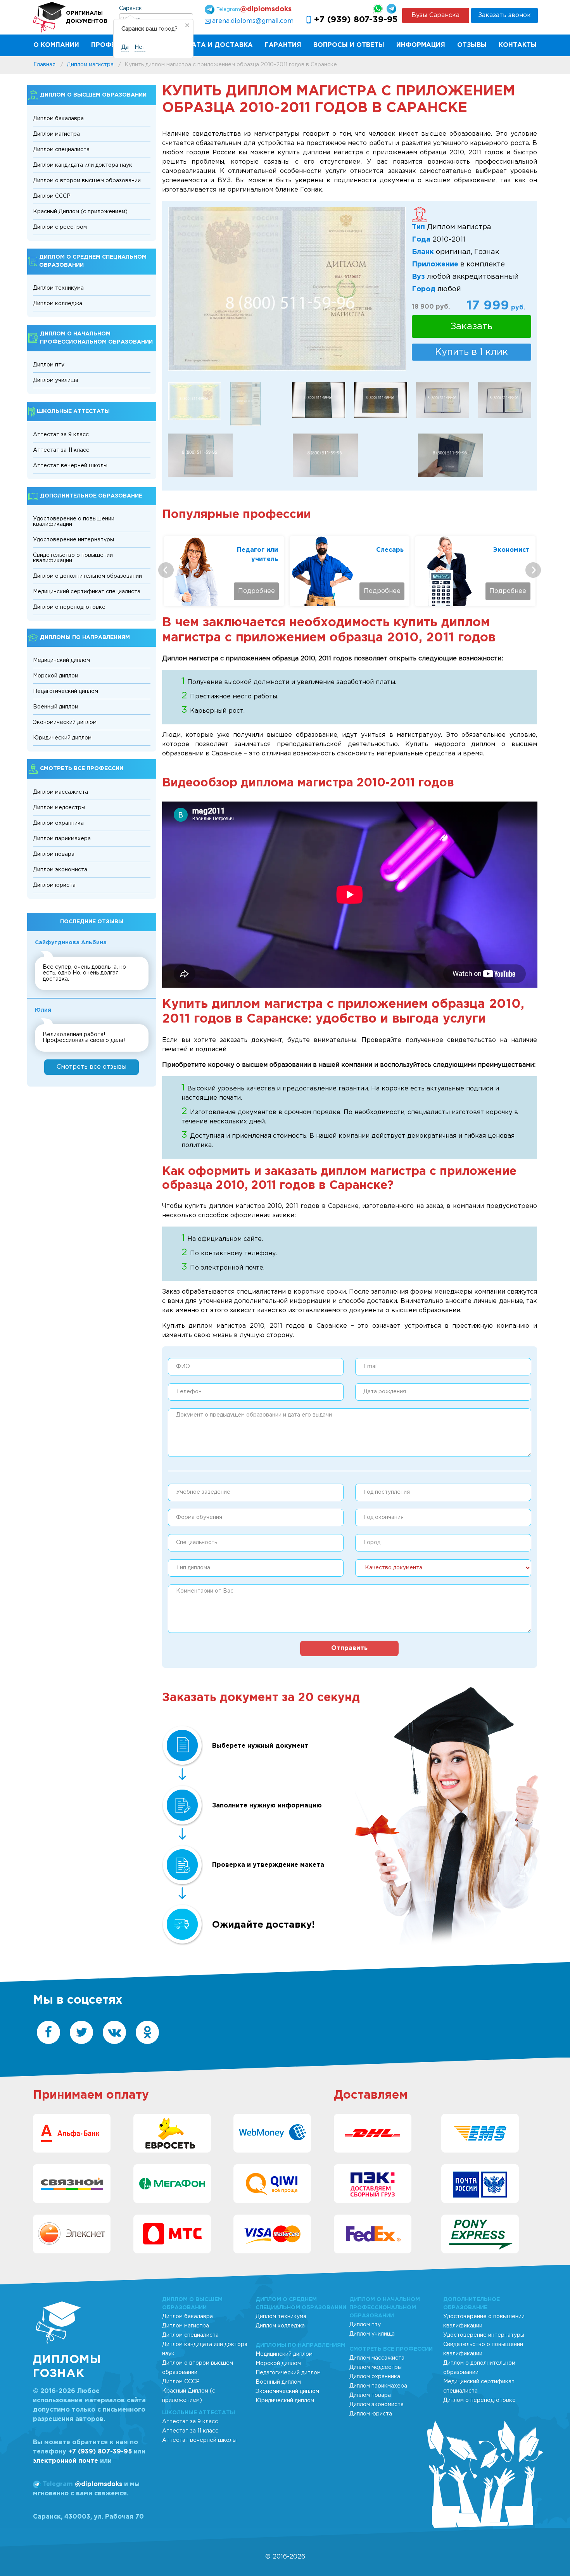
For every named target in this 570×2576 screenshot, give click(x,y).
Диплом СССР (52, 196)
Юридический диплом (62, 738)
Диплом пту (49, 365)
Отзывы (472, 45)
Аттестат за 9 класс (61, 435)
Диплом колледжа (58, 304)
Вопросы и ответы (349, 45)
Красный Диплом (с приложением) (80, 212)
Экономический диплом (65, 722)
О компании (56, 45)
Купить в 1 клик (472, 352)
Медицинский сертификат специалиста (87, 592)
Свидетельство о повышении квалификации (73, 558)
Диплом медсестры (59, 808)
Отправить (349, 1648)
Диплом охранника (58, 823)
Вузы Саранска (435, 15)
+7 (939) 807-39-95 (356, 20)
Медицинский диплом (61, 660)
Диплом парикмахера (62, 839)
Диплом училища (56, 380)
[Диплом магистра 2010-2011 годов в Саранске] (443, 400)
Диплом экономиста (60, 870)
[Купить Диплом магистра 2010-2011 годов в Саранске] (287, 289)
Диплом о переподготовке (69, 607)
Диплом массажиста (60, 792)
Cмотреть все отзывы (92, 1067)
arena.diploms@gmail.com (253, 21)
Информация (421, 45)
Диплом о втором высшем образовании (87, 181)
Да (125, 47)
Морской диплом (56, 676)
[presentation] (166, 570)
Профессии (112, 45)
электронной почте (66, 2461)
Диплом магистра (56, 134)
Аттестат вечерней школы (70, 466)
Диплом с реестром (60, 227)
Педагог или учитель (257, 555)
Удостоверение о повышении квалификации (74, 522)
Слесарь (390, 550)
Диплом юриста (54, 885)
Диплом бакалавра (58, 119)
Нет (140, 47)
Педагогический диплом (66, 691)
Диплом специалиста (61, 150)
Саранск (130, 9)
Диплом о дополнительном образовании (87, 576)
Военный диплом (56, 707)
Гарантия (283, 45)
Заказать (472, 327)
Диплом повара (54, 854)
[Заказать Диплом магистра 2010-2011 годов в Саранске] (245, 404)
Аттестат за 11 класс (61, 450)
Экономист (511, 550)
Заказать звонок (504, 15)
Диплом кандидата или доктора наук (83, 165)
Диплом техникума (58, 288)
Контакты (518, 45)
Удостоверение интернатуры (73, 540)
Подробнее (256, 591)
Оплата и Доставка (215, 45)
